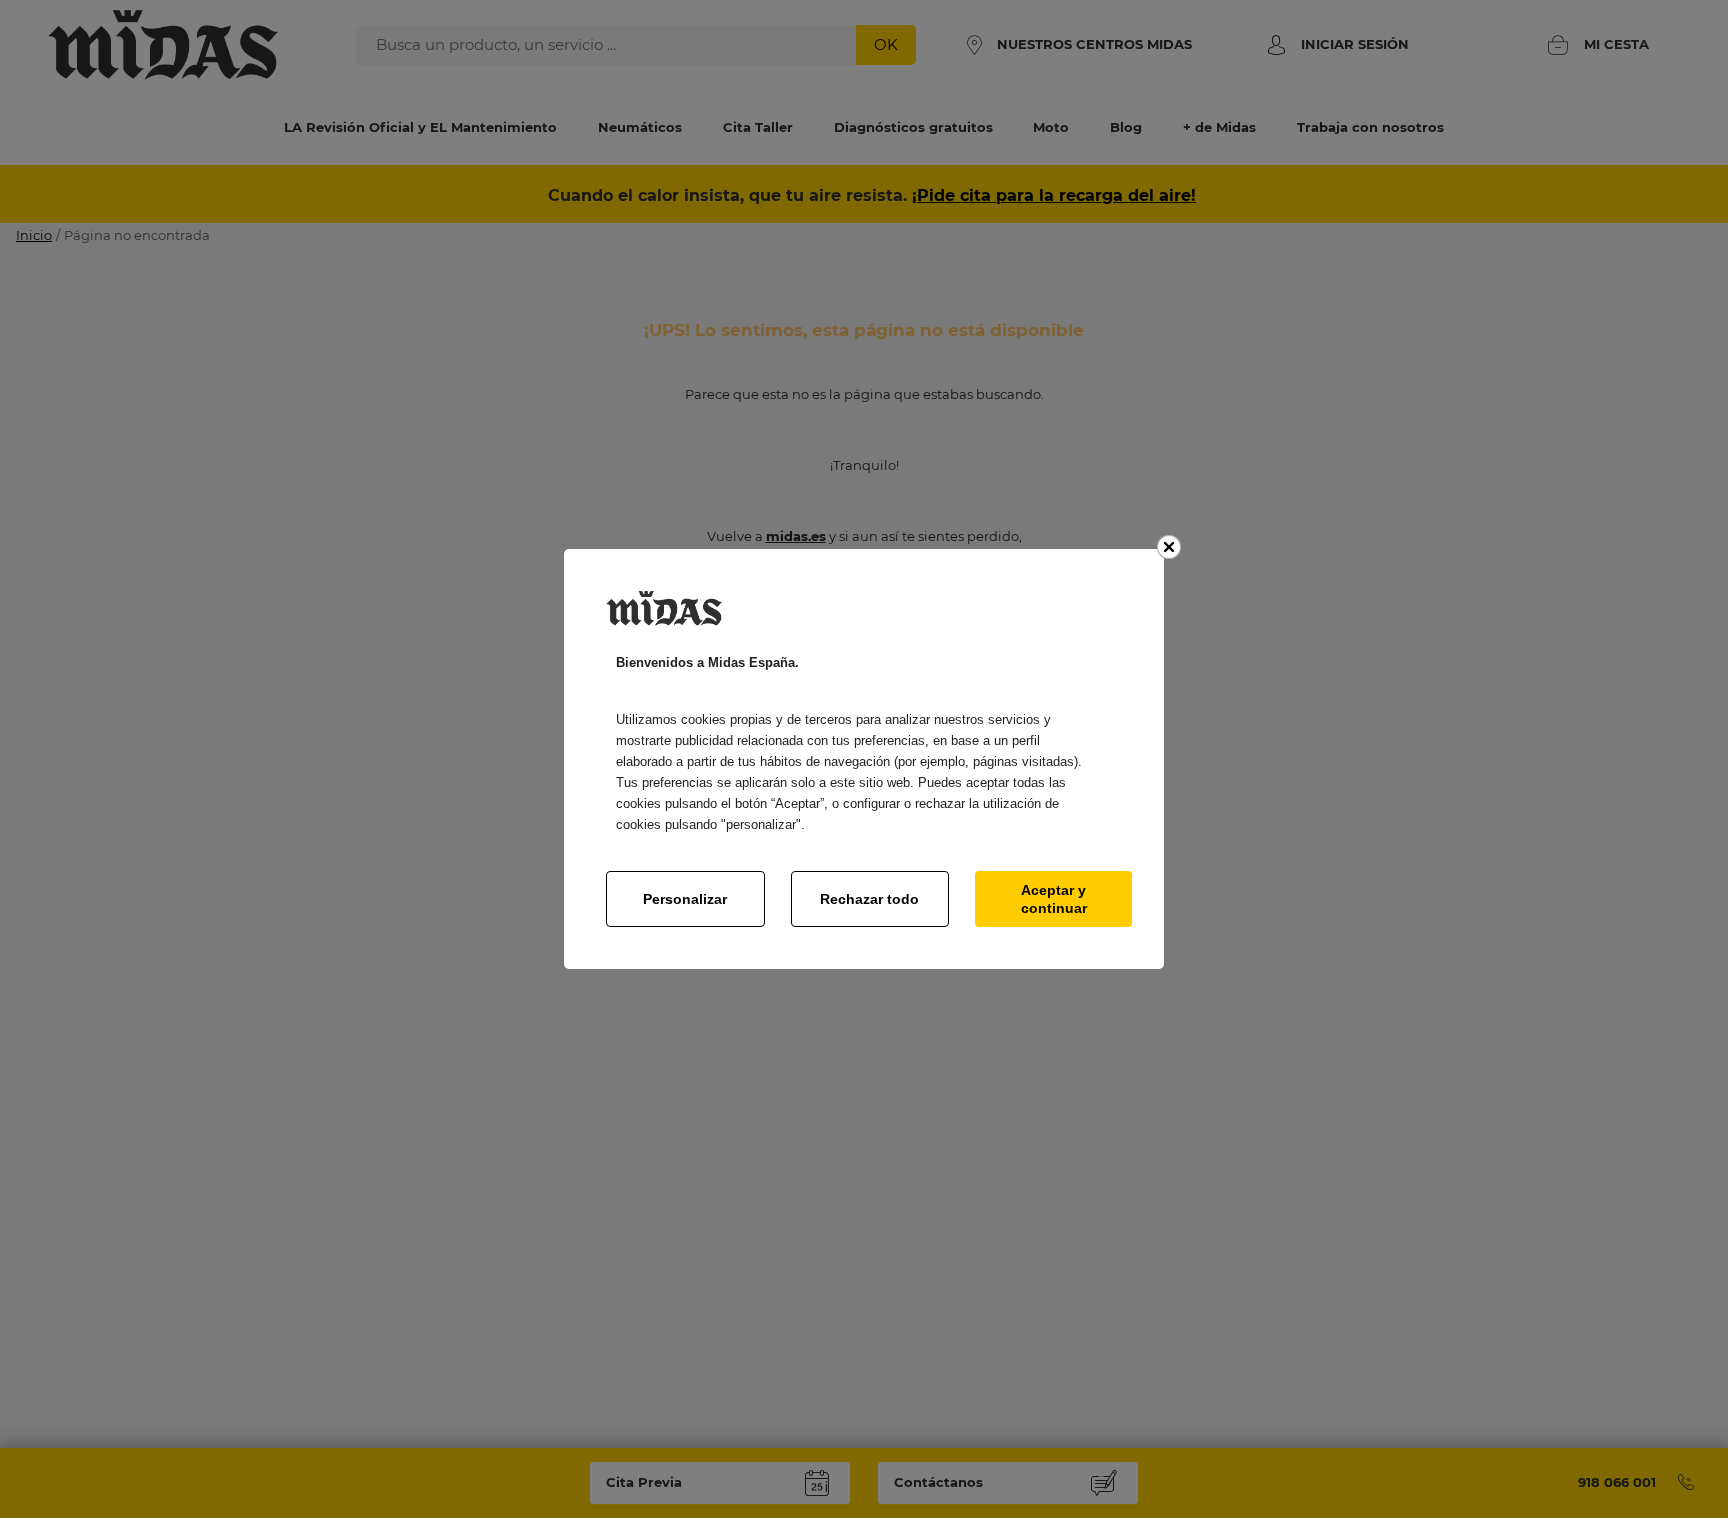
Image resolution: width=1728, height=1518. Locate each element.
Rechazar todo (869, 899)
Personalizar (685, 899)
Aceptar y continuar (1054, 899)
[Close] (1169, 547)
